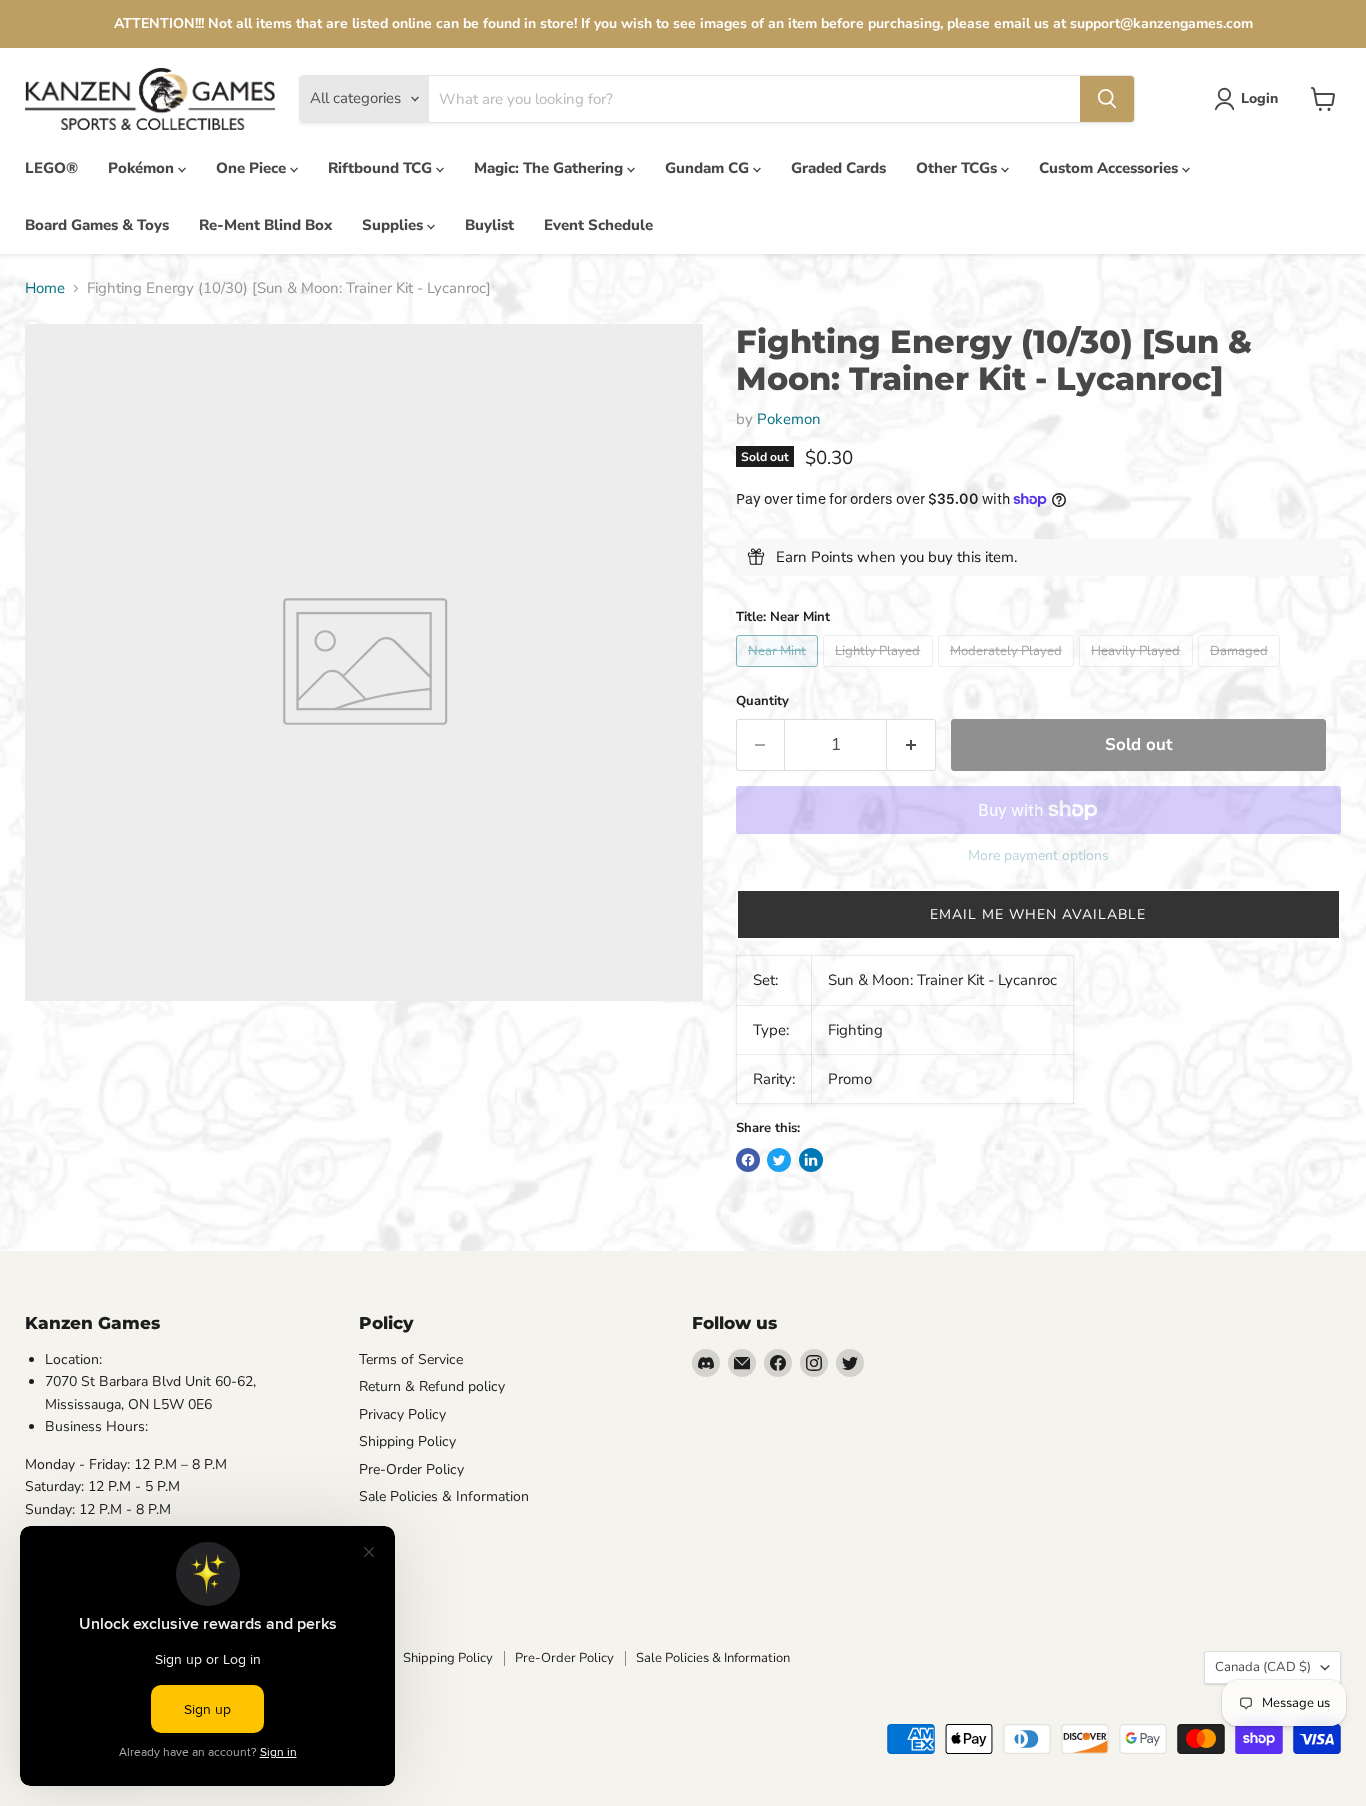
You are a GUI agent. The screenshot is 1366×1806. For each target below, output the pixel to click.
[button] (1038, 914)
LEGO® (51, 168)
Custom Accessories (1110, 168)
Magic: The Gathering (550, 168)
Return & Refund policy (432, 1386)
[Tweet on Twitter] (779, 1160)
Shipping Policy (407, 1441)
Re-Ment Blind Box (265, 225)
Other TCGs (958, 168)
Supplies (394, 225)
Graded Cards (838, 168)
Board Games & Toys (97, 225)
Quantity (762, 701)
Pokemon (789, 419)
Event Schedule (598, 225)
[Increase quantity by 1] (911, 744)
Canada (1263, 1667)
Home (45, 288)
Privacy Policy (402, 1414)
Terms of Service (411, 1359)
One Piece (253, 168)
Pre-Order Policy (411, 1469)
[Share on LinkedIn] (811, 1160)
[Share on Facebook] (748, 1160)
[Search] (1107, 99)
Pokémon (143, 168)
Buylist (489, 225)
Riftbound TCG (382, 168)
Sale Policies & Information (444, 1496)
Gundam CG (709, 168)
